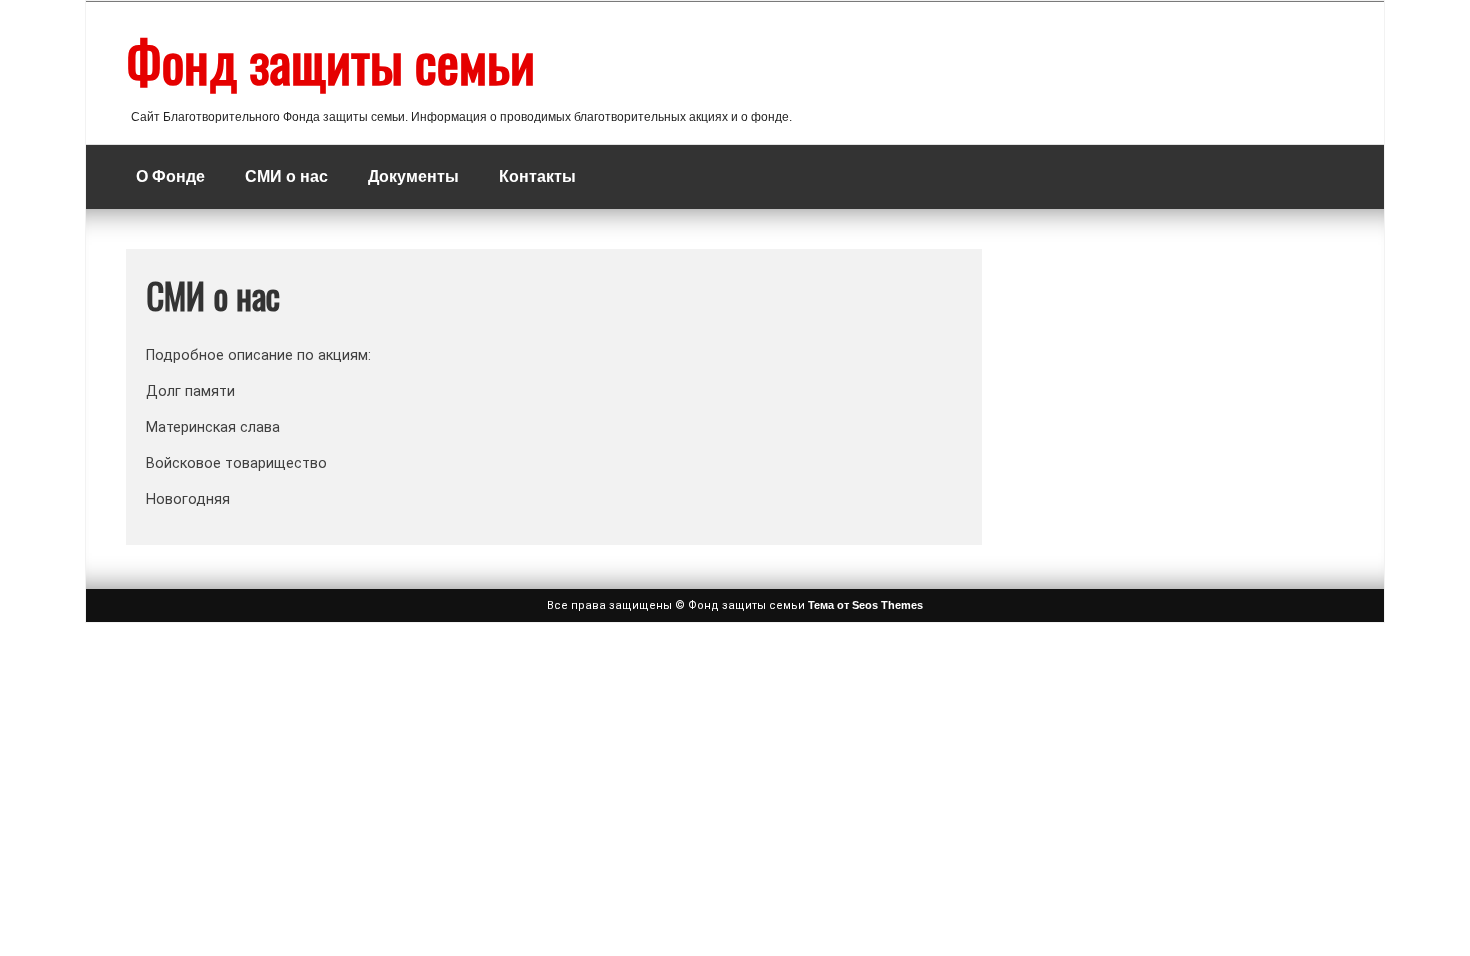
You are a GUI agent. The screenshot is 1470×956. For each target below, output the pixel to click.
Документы (413, 176)
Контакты (537, 176)
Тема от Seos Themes (865, 605)
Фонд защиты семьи (330, 61)
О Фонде (170, 176)
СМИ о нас (286, 176)
